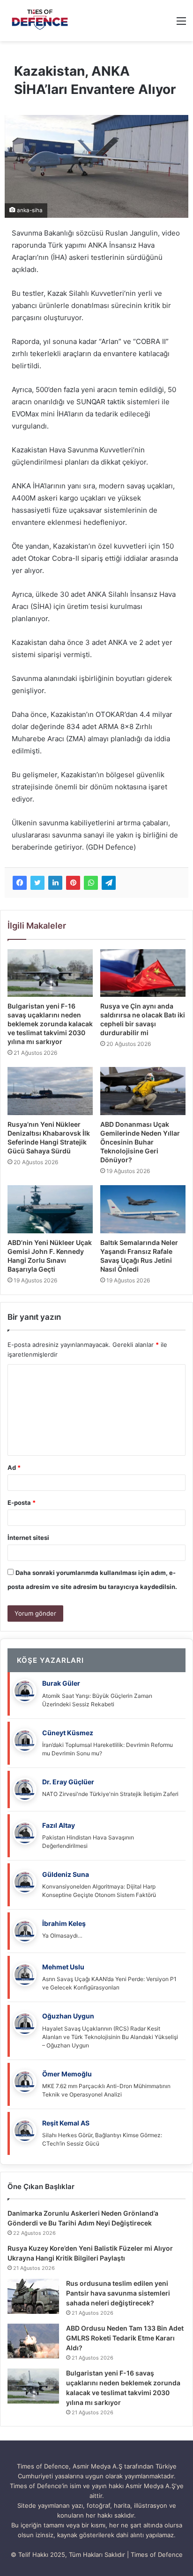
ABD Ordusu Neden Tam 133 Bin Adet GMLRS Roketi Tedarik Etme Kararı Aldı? (125, 2338)
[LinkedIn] (55, 883)
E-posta (22, 1503)
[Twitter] (37, 883)
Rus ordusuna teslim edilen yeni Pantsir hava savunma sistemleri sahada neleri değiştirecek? (118, 2293)
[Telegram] (109, 883)
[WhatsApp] (91, 883)
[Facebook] (20, 883)
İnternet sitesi (28, 1538)
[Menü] (181, 24)
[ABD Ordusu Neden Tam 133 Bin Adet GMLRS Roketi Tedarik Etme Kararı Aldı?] (33, 2341)
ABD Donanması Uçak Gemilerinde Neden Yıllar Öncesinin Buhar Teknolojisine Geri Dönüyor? (140, 1142)
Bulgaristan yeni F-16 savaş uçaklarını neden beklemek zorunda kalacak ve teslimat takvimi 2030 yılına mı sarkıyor (50, 1024)
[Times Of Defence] (41, 21)
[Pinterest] (73, 883)
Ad (14, 1467)
